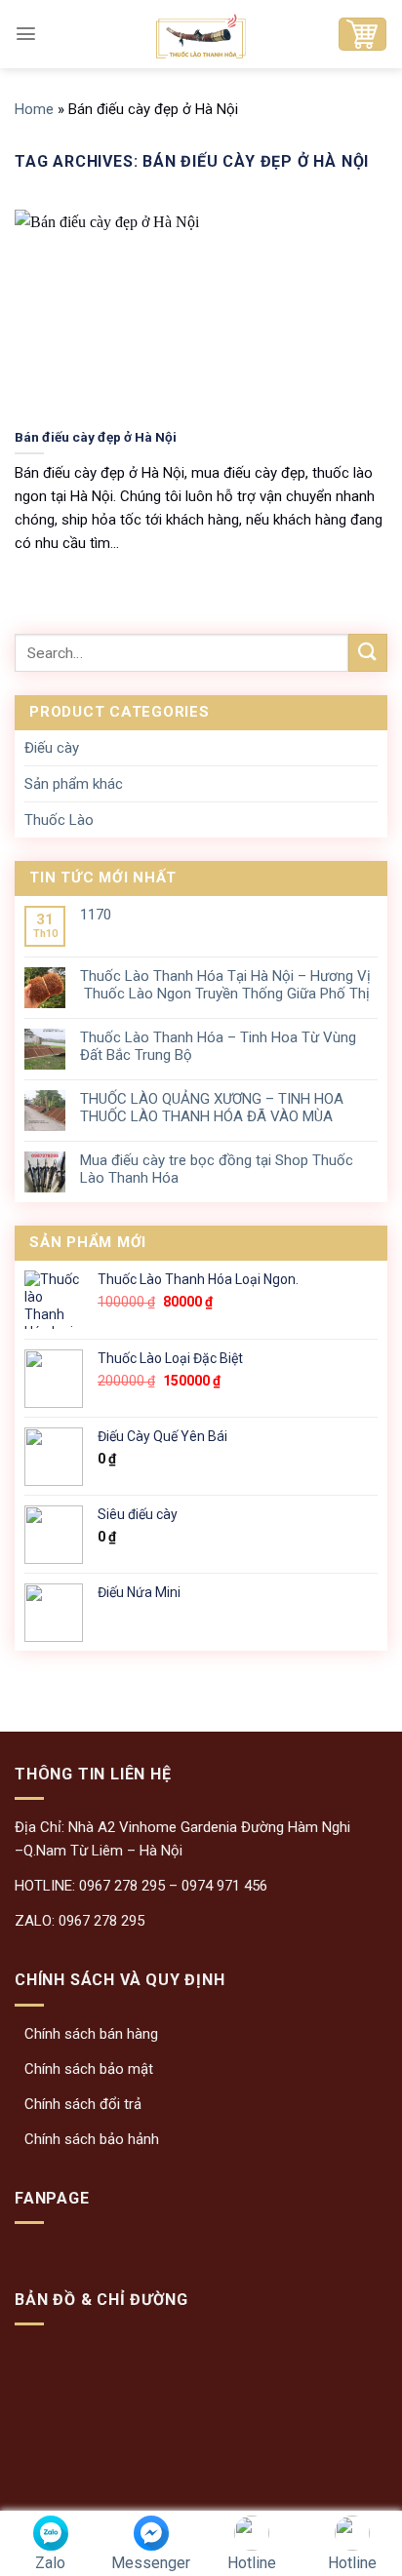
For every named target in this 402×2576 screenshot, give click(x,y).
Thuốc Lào (59, 820)
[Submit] (368, 653)
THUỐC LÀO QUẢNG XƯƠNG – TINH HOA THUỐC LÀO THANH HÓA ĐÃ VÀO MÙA (212, 1108)
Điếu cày (52, 748)
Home (34, 109)
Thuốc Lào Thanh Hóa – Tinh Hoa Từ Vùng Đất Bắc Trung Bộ (218, 1046)
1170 (96, 915)
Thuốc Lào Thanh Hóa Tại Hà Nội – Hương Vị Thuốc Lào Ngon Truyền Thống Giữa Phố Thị (225, 985)
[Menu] (26, 34)
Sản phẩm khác (74, 784)
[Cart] (362, 34)
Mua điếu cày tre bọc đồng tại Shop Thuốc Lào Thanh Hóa (217, 1169)
